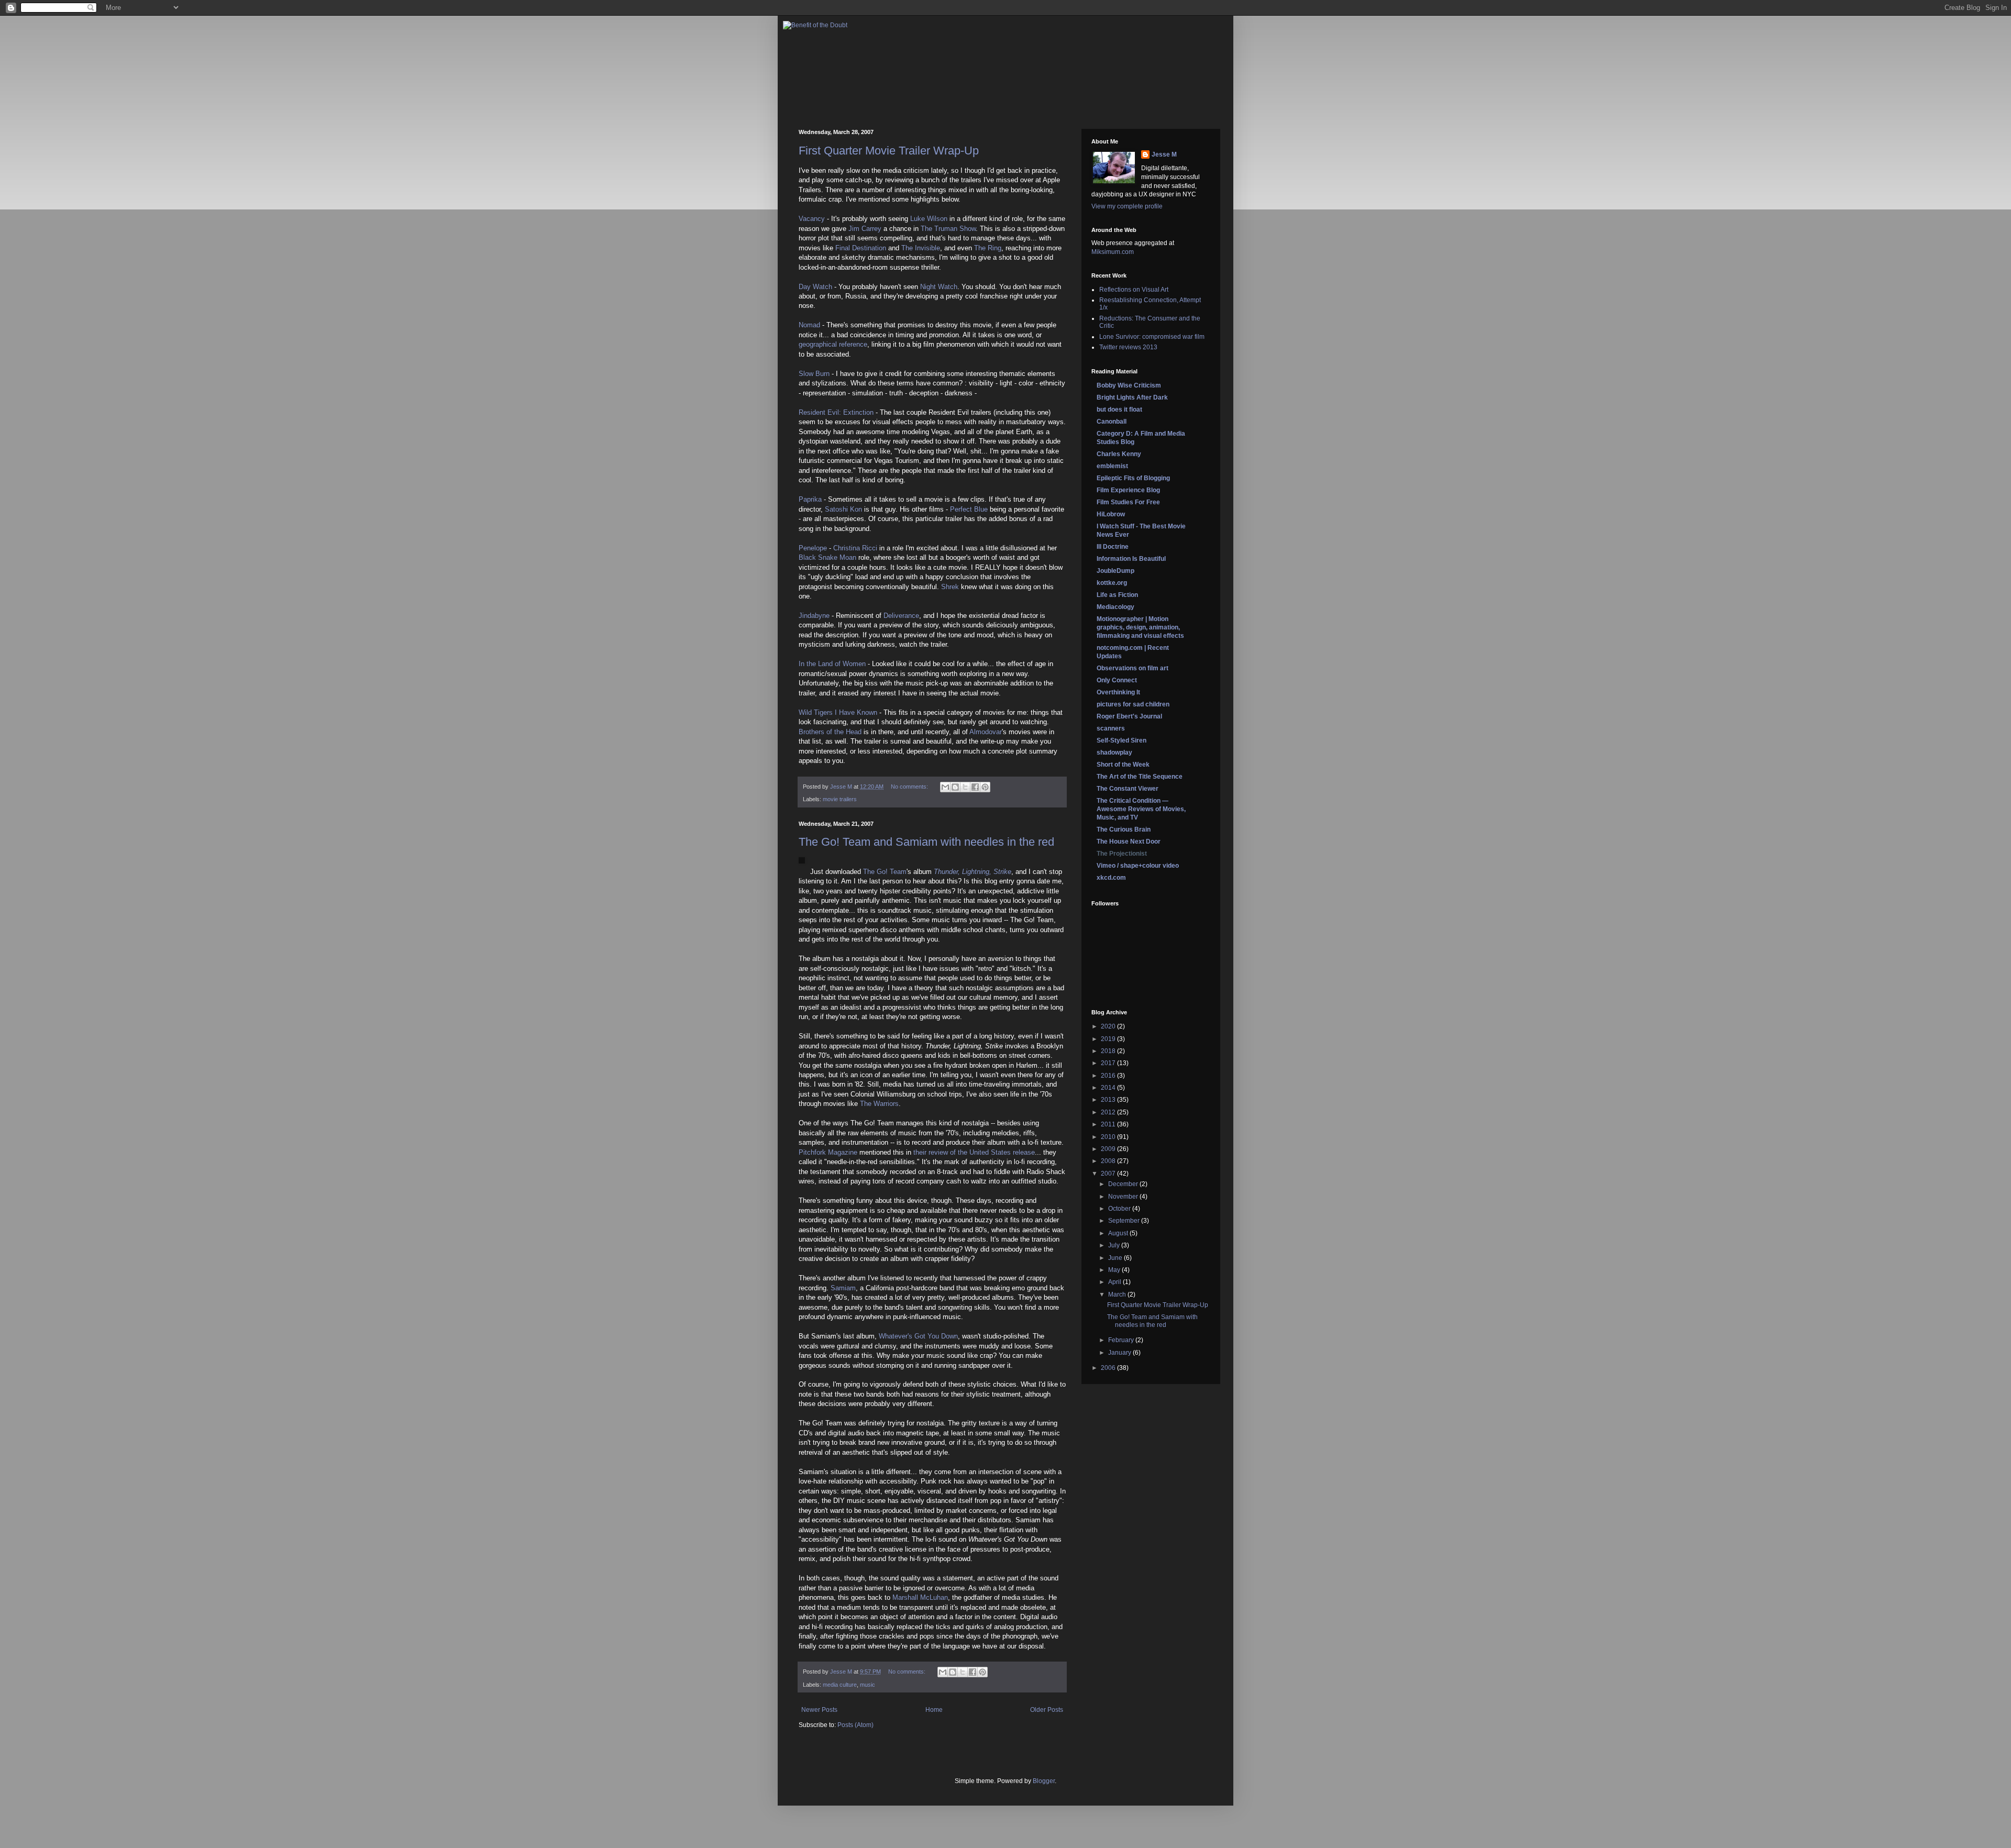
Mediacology (1115, 607)
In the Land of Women (832, 664)
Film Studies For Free (1128, 502)
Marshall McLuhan (920, 1597)
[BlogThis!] (955, 787)
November (1124, 1197)
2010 (1109, 1137)
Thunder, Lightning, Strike (973, 872)
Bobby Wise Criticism (1129, 385)
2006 (1109, 1368)
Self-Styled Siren (1121, 740)
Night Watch (939, 287)
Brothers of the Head (830, 732)
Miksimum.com (1113, 252)
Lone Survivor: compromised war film (1152, 337)
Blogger (1044, 1781)
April (1115, 1282)
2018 (1109, 1051)
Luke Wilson (929, 219)
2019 (1109, 1039)
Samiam (843, 1288)
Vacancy (812, 219)
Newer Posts (819, 1710)
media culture (840, 1685)
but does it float (1119, 410)
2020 (1109, 1026)
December (1124, 1184)
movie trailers (840, 799)
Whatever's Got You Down (918, 1336)
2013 (1109, 1100)
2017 (1109, 1063)
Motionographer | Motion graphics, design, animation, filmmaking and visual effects (1140, 627)
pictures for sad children (1133, 704)
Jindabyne (814, 616)
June (1116, 1258)
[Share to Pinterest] (985, 787)
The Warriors (879, 1104)
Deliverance (901, 616)
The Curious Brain (1124, 829)
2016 (1109, 1076)
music (868, 1685)
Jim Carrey (865, 229)
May (1115, 1270)
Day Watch (815, 287)
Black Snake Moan (827, 557)
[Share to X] (965, 787)
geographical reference (833, 344)
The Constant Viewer (1128, 789)
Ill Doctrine (1113, 547)
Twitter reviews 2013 (1128, 347)
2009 (1109, 1149)
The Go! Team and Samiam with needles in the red (926, 842)
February (1122, 1340)
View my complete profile (1127, 206)
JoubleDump (1115, 571)
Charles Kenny (1119, 454)
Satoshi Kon (843, 509)
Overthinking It (1118, 692)
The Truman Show (948, 229)
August (1119, 1233)
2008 (1109, 1161)
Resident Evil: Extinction (836, 412)
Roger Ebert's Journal (1129, 716)
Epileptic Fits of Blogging (1133, 478)
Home (934, 1710)
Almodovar (986, 732)
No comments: (910, 787)
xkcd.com (1111, 878)
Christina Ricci (855, 548)
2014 (1109, 1088)
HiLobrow (1111, 514)
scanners (1111, 728)
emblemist (1112, 466)
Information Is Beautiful (1131, 559)
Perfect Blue (969, 509)
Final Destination (861, 248)
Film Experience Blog (1128, 490)
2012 (1109, 1112)
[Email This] (945, 787)
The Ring (988, 248)
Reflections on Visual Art (1134, 290)
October (1120, 1209)
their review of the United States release (974, 1152)
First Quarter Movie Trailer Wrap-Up (889, 151)
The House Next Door (1129, 842)
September (1125, 1221)
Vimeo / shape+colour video (1138, 866)
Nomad (809, 325)
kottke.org (1112, 583)
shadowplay (1114, 753)
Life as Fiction (1117, 595)
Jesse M (1164, 154)
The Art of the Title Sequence (1140, 777)
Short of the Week (1123, 765)
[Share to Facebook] (975, 787)
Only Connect (1117, 680)
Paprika (810, 499)
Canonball (1112, 422)
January (1120, 1353)
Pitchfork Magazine (828, 1152)
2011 (1109, 1124)
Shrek (950, 587)
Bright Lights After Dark (1132, 397)
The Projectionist (1122, 854)
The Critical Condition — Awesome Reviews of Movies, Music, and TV (1141, 809)
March (1118, 1294)
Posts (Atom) (855, 1725)
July (1115, 1245)
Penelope (813, 548)
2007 (1109, 1174)
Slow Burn (814, 374)
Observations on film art (1132, 668)
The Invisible (921, 248)
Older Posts (1047, 1710)
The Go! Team (885, 872)
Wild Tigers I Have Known (838, 712)
